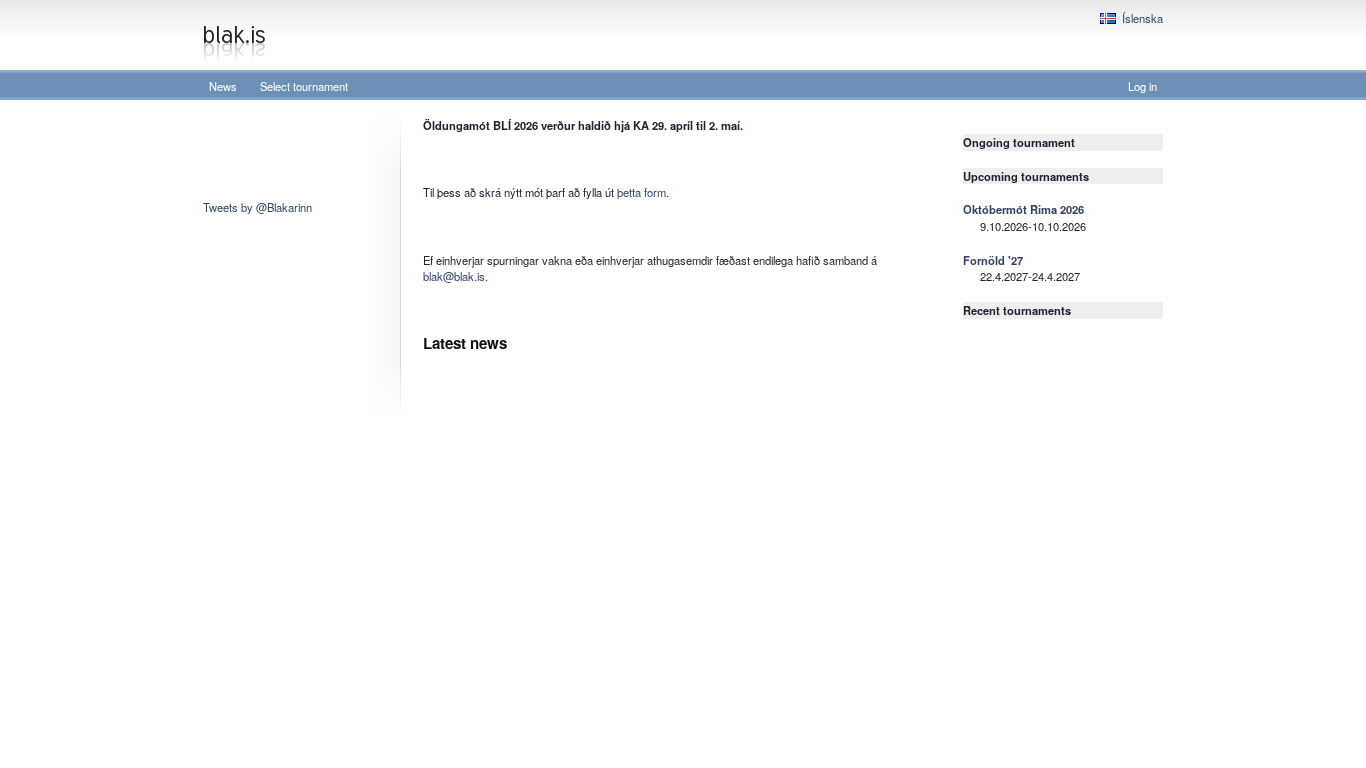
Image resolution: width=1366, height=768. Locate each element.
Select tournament (304, 86)
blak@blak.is (454, 276)
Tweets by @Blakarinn (257, 207)
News (223, 86)
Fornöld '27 (993, 260)
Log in (1142, 86)
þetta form (641, 192)
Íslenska (1142, 18)
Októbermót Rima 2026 (1023, 209)
